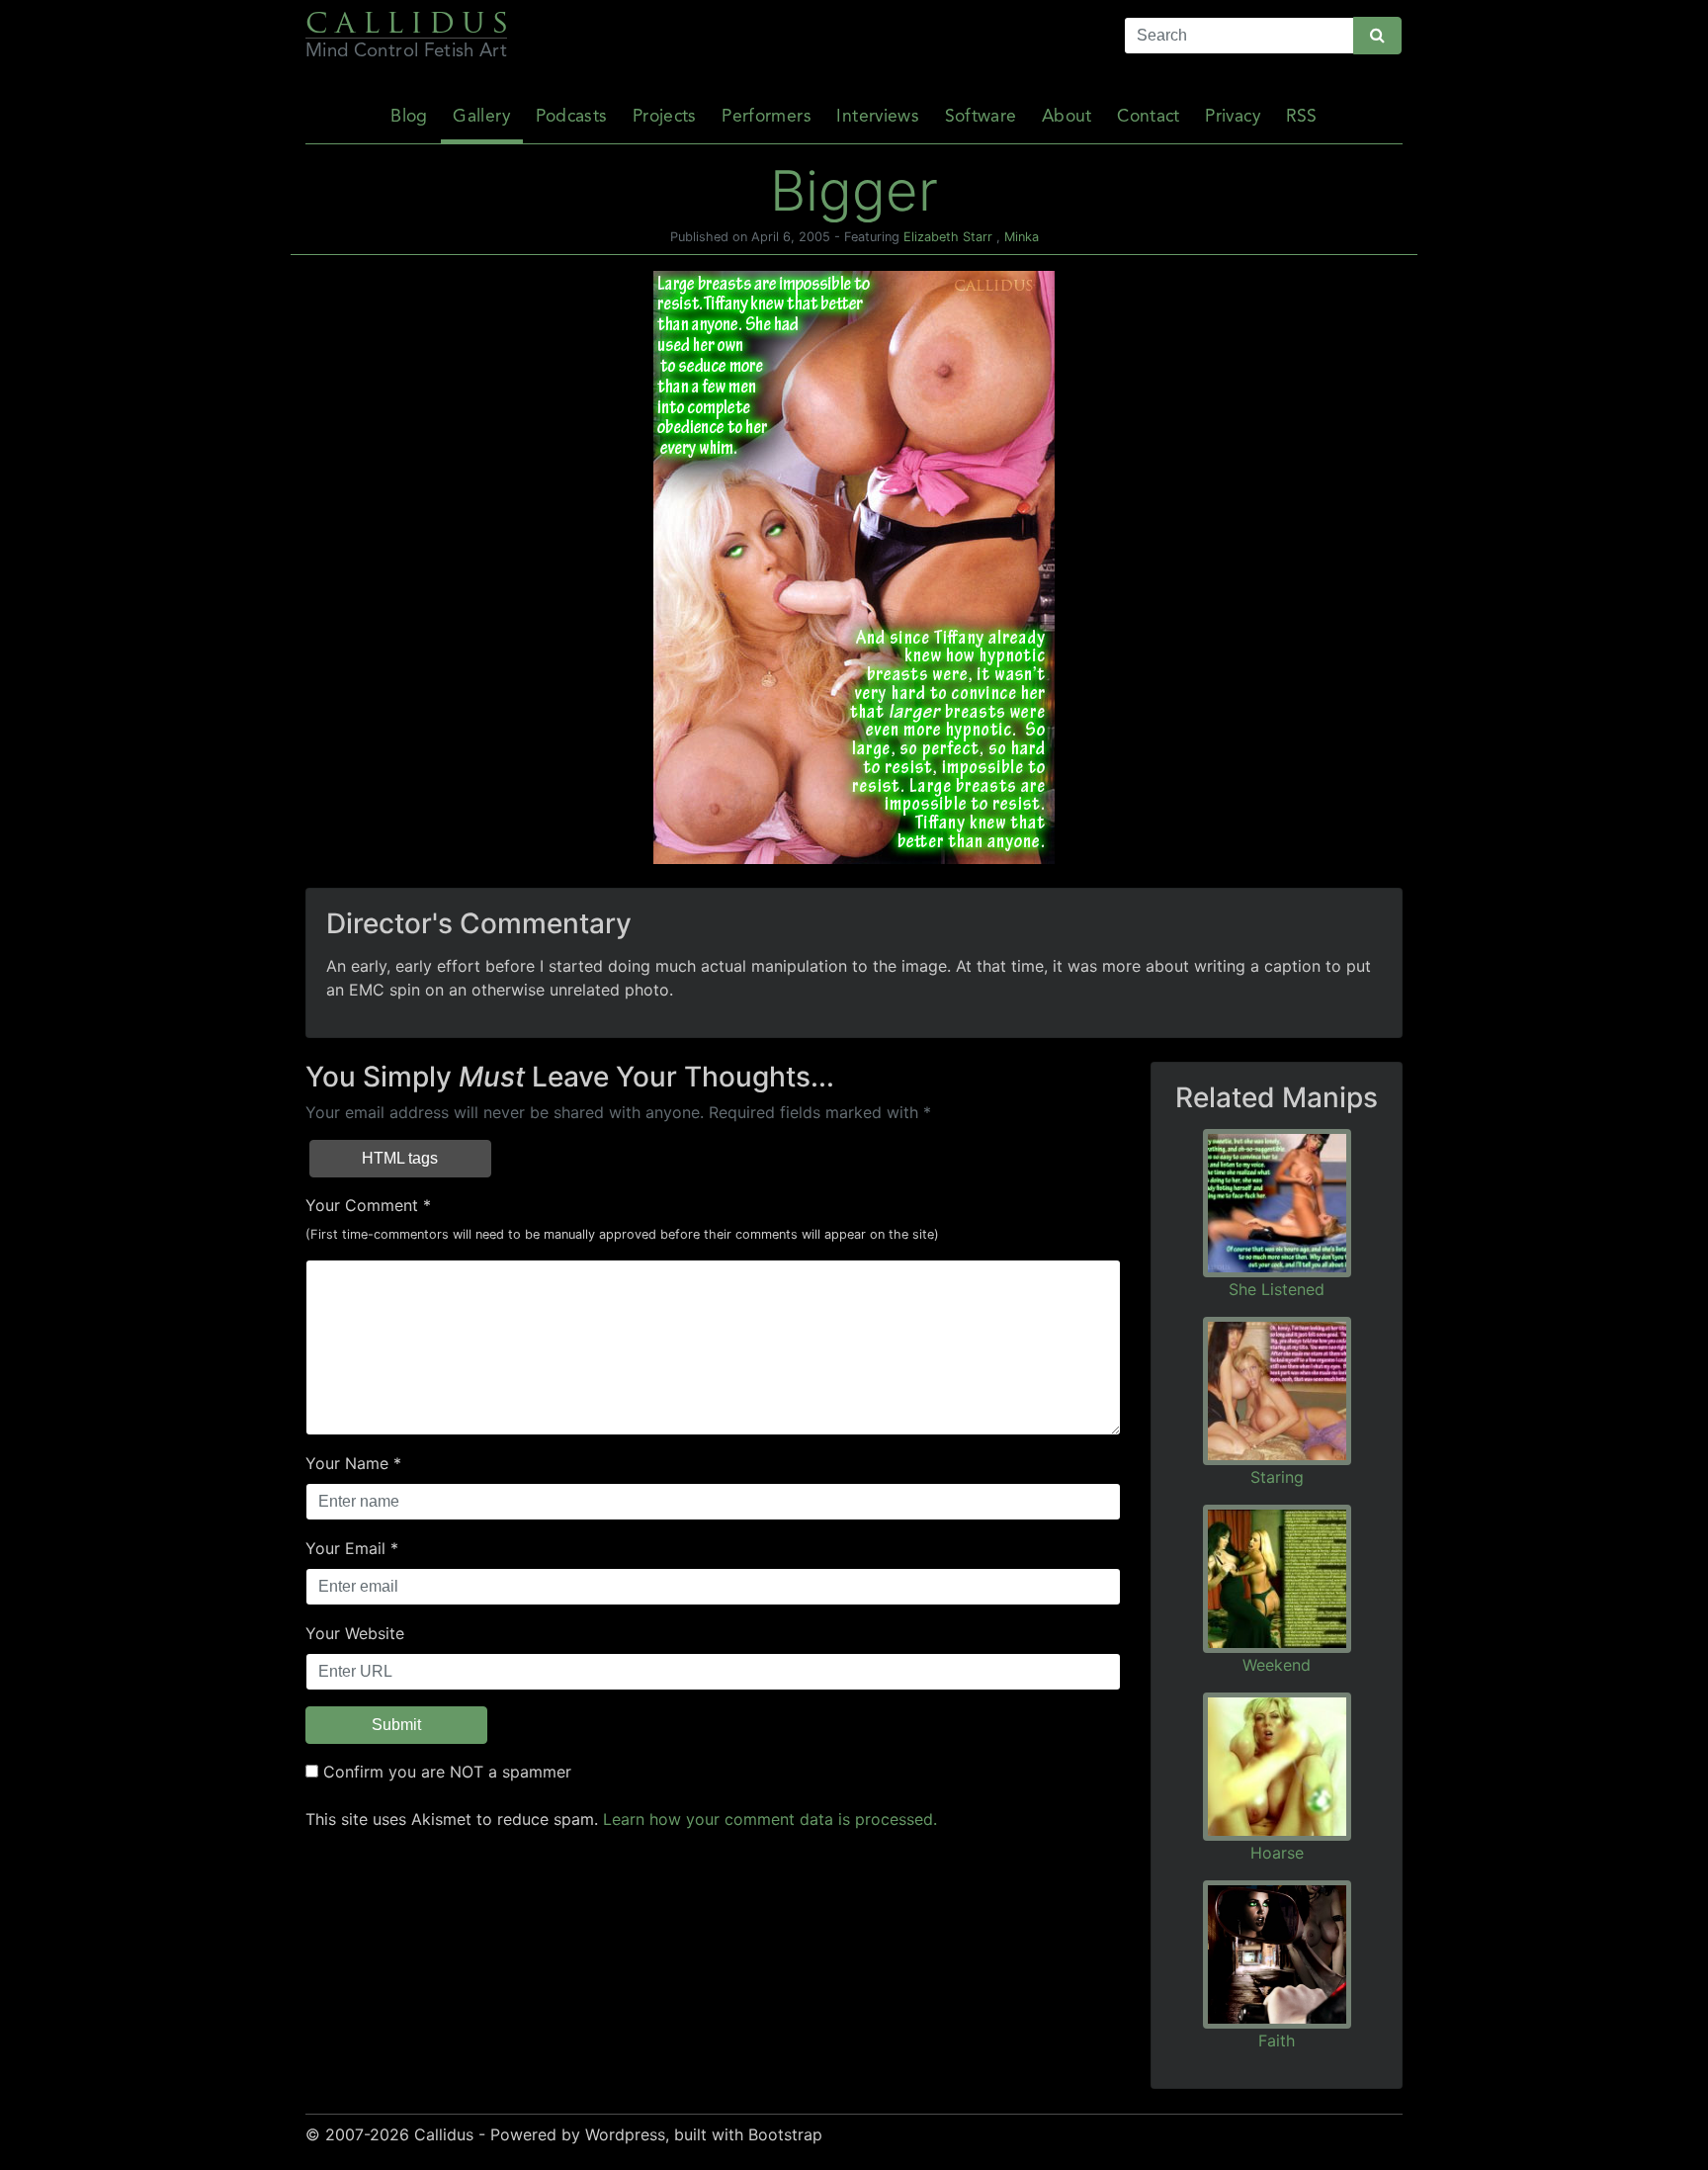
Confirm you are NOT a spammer (445, 1772)
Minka (1022, 237)
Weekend (1277, 1665)
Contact (1148, 117)
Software (981, 117)
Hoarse (1277, 1853)
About (1067, 117)
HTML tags (400, 1158)
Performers (767, 117)
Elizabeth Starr (948, 237)
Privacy (1232, 117)
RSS (1302, 117)
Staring (1277, 1477)
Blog (409, 117)
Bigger (854, 191)
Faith (1277, 2040)
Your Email (345, 1548)
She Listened (1277, 1289)
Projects (665, 117)
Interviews (878, 117)
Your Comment (362, 1205)
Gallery (481, 117)
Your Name (347, 1463)
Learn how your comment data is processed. (770, 1819)
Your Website (355, 1633)
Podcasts (572, 117)
